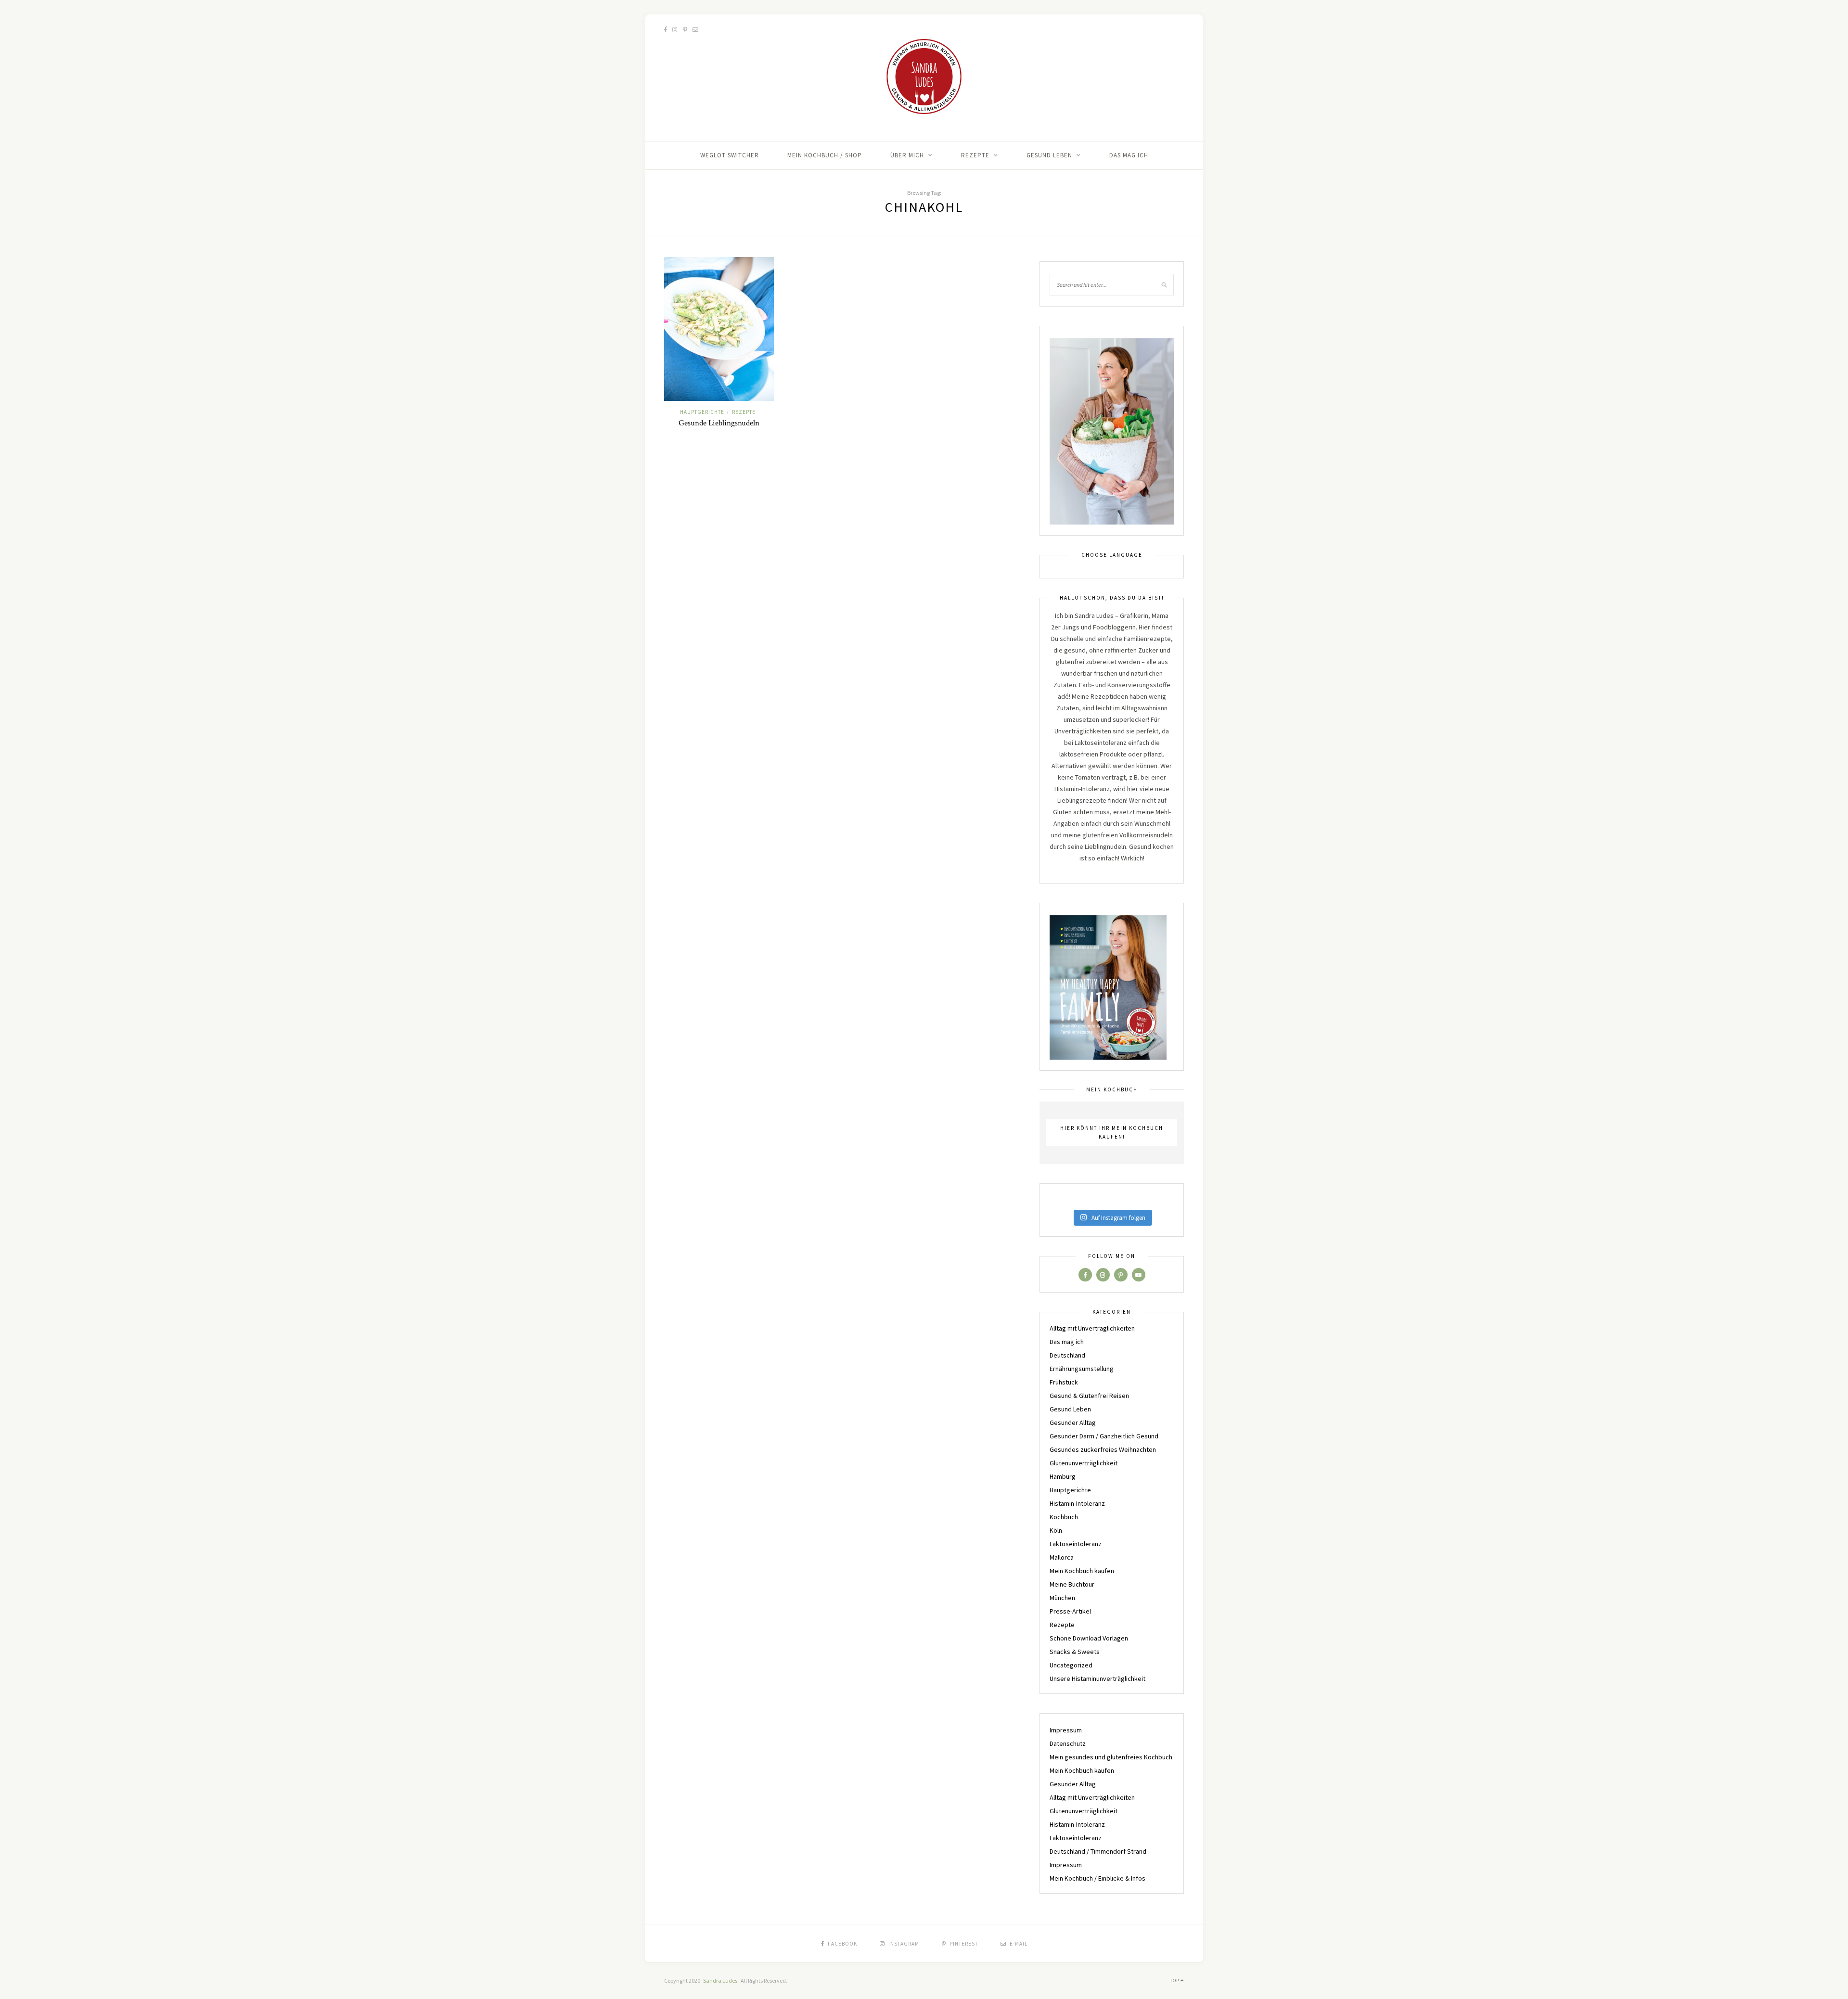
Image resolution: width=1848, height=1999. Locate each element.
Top (1175, 1980)
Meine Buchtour (1072, 1584)
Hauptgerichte (702, 412)
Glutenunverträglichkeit (1084, 1463)
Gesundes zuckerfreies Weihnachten (1103, 1449)
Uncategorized (1071, 1665)
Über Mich (907, 155)
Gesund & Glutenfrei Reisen (1089, 1396)
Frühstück (1064, 1382)
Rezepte (975, 155)
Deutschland (1067, 1355)
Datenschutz (1068, 1743)
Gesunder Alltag (1073, 1422)
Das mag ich (1129, 155)
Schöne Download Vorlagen (1089, 1638)
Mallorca (1062, 1557)
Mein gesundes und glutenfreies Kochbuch (1111, 1757)
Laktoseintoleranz (1076, 1544)
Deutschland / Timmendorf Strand (1098, 1851)
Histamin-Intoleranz (1077, 1503)
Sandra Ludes (721, 1980)
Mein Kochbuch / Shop (825, 155)
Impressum (1066, 1730)
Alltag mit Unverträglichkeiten (1092, 1328)
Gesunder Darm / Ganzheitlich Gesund (1104, 1436)
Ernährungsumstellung (1082, 1369)
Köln (1056, 1530)
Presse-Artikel (1070, 1611)
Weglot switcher (730, 155)
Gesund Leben (1049, 155)
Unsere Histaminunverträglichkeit (1097, 1679)
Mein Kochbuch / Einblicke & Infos (1097, 1878)
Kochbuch (1064, 1517)
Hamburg (1063, 1476)
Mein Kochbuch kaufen (1082, 1571)
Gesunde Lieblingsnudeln (719, 423)
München (1062, 1598)
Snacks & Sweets (1075, 1652)
